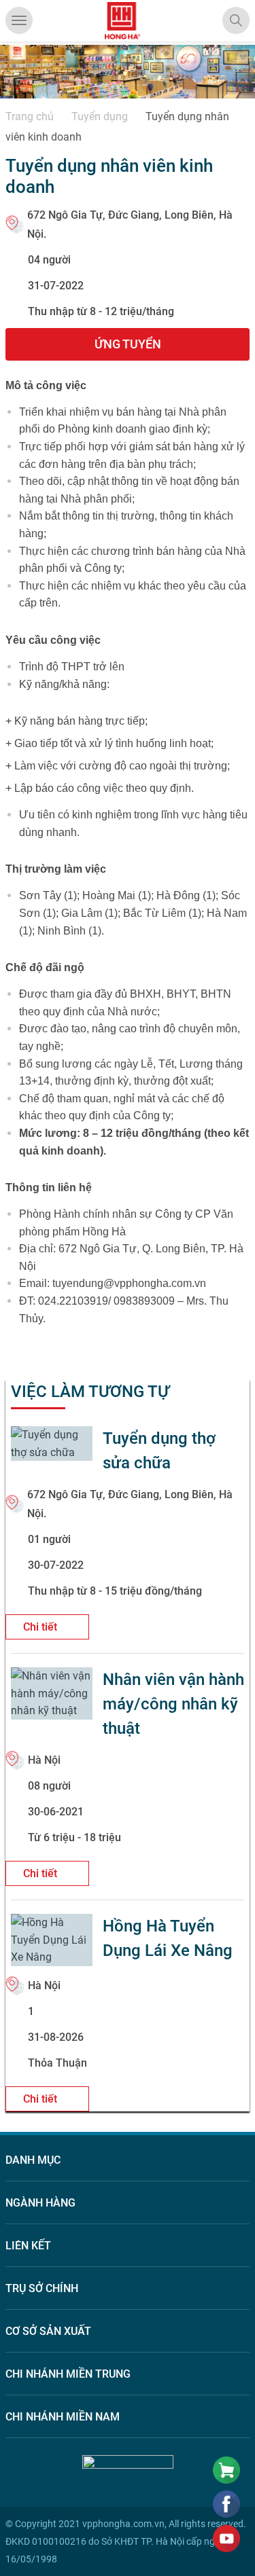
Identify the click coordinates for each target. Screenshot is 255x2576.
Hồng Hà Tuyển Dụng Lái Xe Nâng (168, 1938)
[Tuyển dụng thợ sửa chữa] (52, 1444)
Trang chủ (30, 116)
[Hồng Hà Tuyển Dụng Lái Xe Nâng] (52, 1940)
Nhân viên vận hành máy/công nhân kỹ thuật (173, 1704)
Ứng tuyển (128, 344)
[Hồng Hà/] (122, 21)
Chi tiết (41, 1627)
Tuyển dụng (100, 116)
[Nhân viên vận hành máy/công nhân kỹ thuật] (52, 1693)
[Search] (236, 20)
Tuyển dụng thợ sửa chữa (159, 1451)
